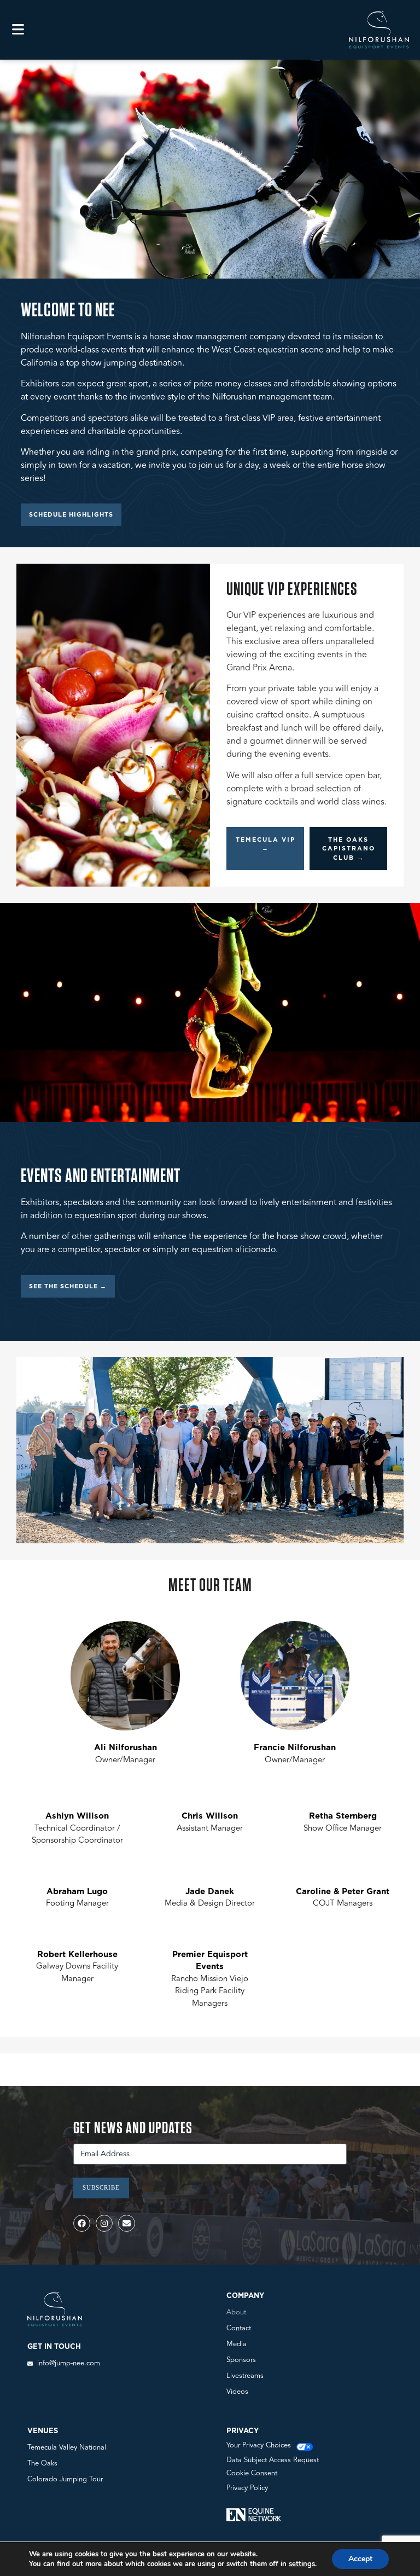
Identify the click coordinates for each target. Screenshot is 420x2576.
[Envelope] (127, 2223)
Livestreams (245, 2376)
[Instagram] (104, 2223)
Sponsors (241, 2360)
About (236, 2312)
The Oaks (42, 2463)
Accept (360, 2559)
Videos (237, 2392)
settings (302, 2564)
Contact (239, 2328)
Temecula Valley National (67, 2447)
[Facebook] (82, 2223)
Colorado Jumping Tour (65, 2479)
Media (237, 2344)
